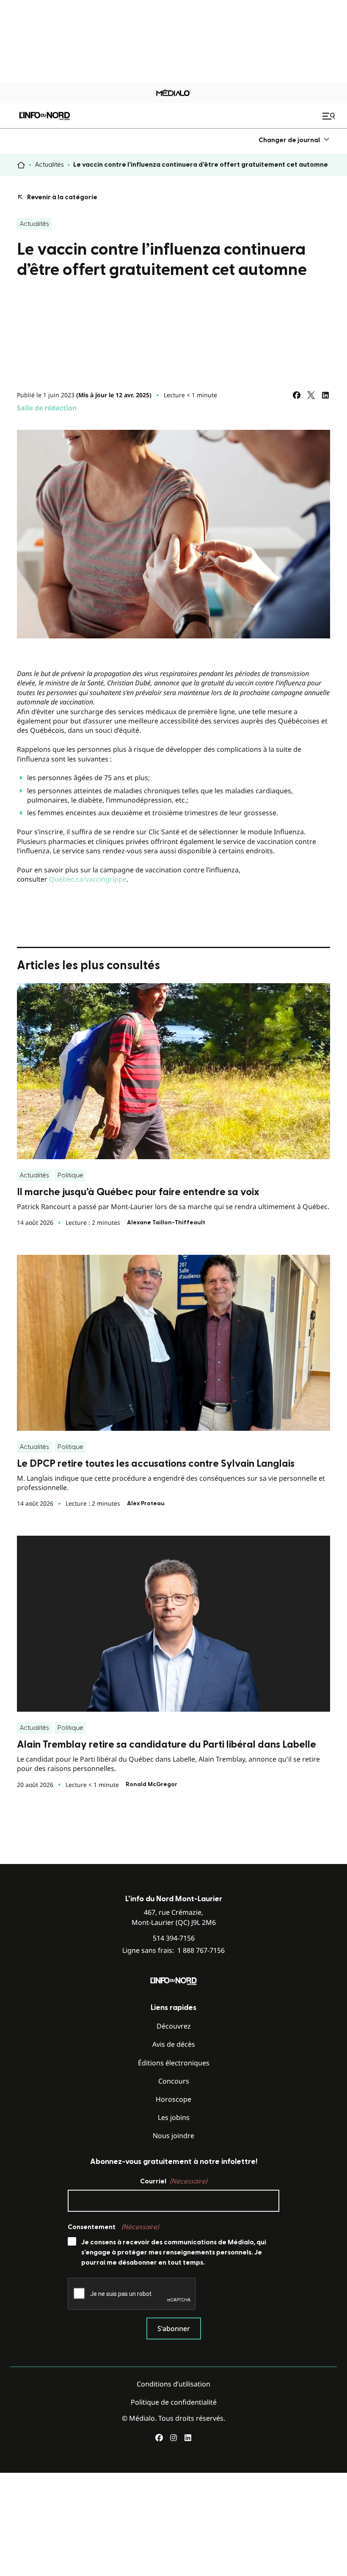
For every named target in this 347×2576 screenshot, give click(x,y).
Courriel (173, 2181)
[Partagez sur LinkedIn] (325, 395)
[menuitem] (294, 140)
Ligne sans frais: (173, 1951)
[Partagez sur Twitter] (311, 395)
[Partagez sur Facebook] (297, 395)
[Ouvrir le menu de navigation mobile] (330, 116)
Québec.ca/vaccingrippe (88, 879)
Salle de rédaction (47, 408)
